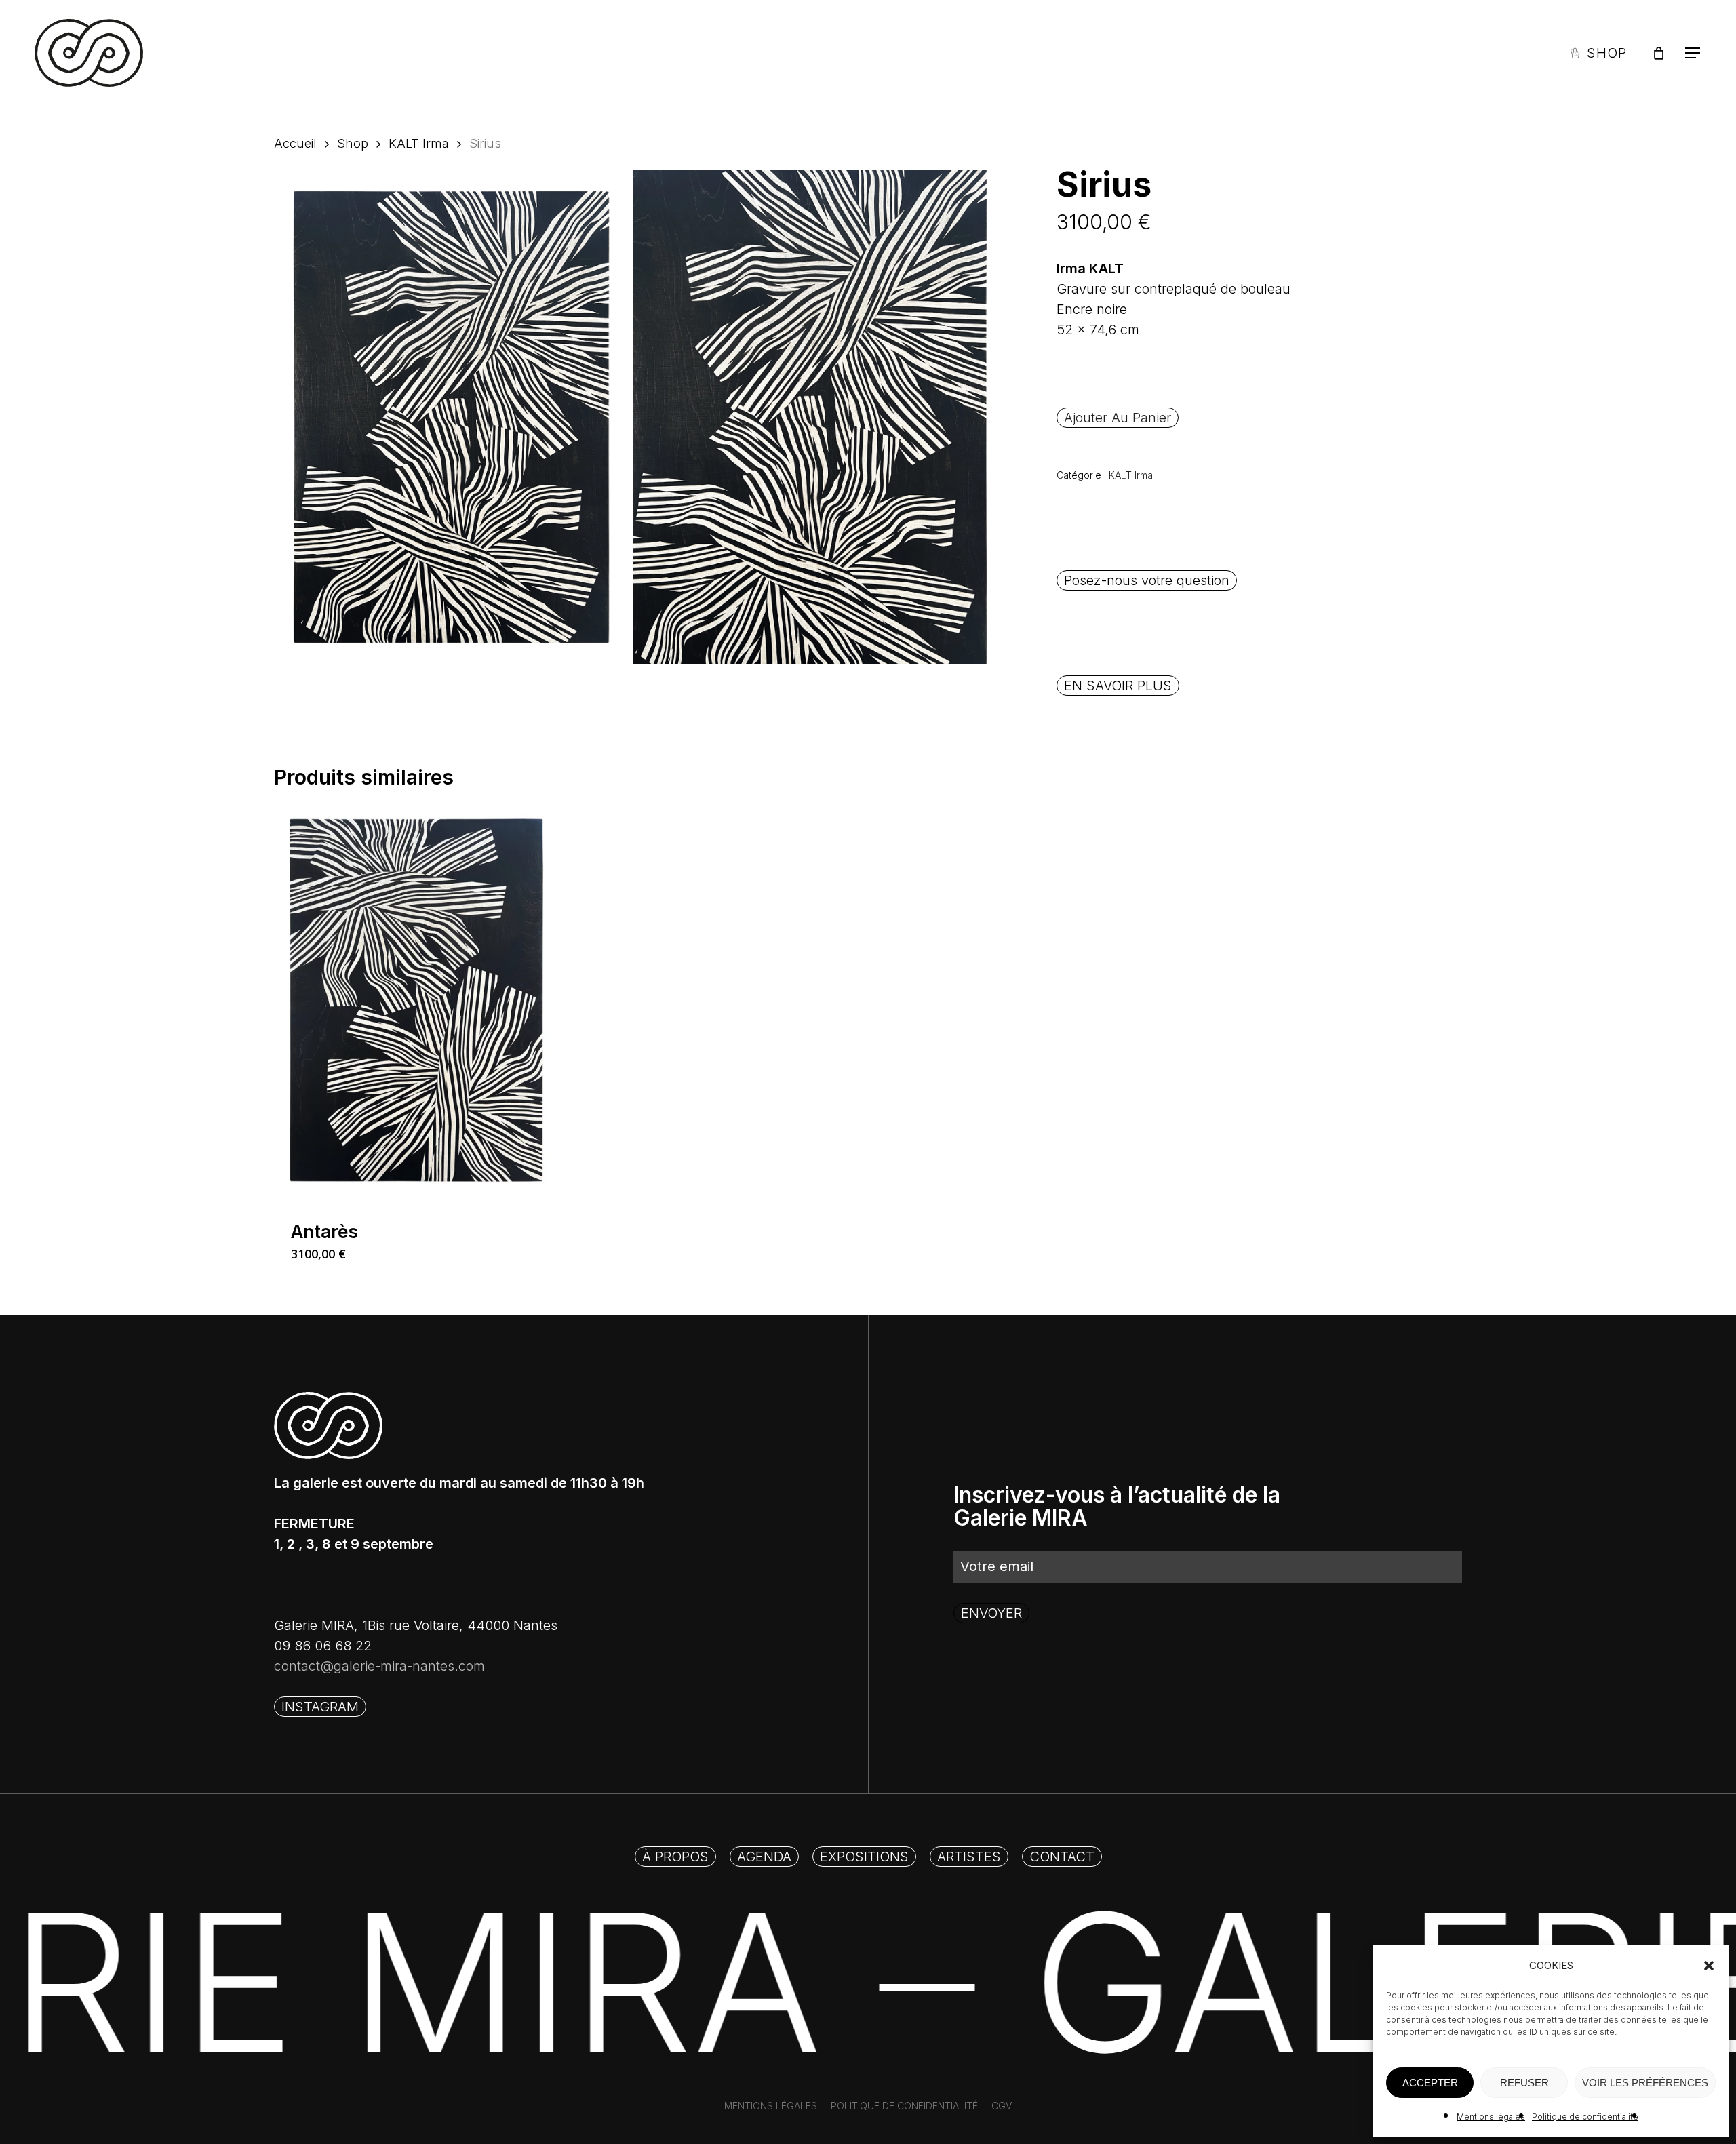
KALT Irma (419, 143)
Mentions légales (1491, 2117)
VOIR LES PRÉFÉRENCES (1645, 2083)
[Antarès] (416, 1000)
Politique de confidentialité (1585, 2117)
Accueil (295, 143)
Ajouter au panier (1118, 418)
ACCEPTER (1430, 2083)
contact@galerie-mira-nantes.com (379, 1666)
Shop (353, 143)
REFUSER (1524, 2083)
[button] (1709, 1966)
